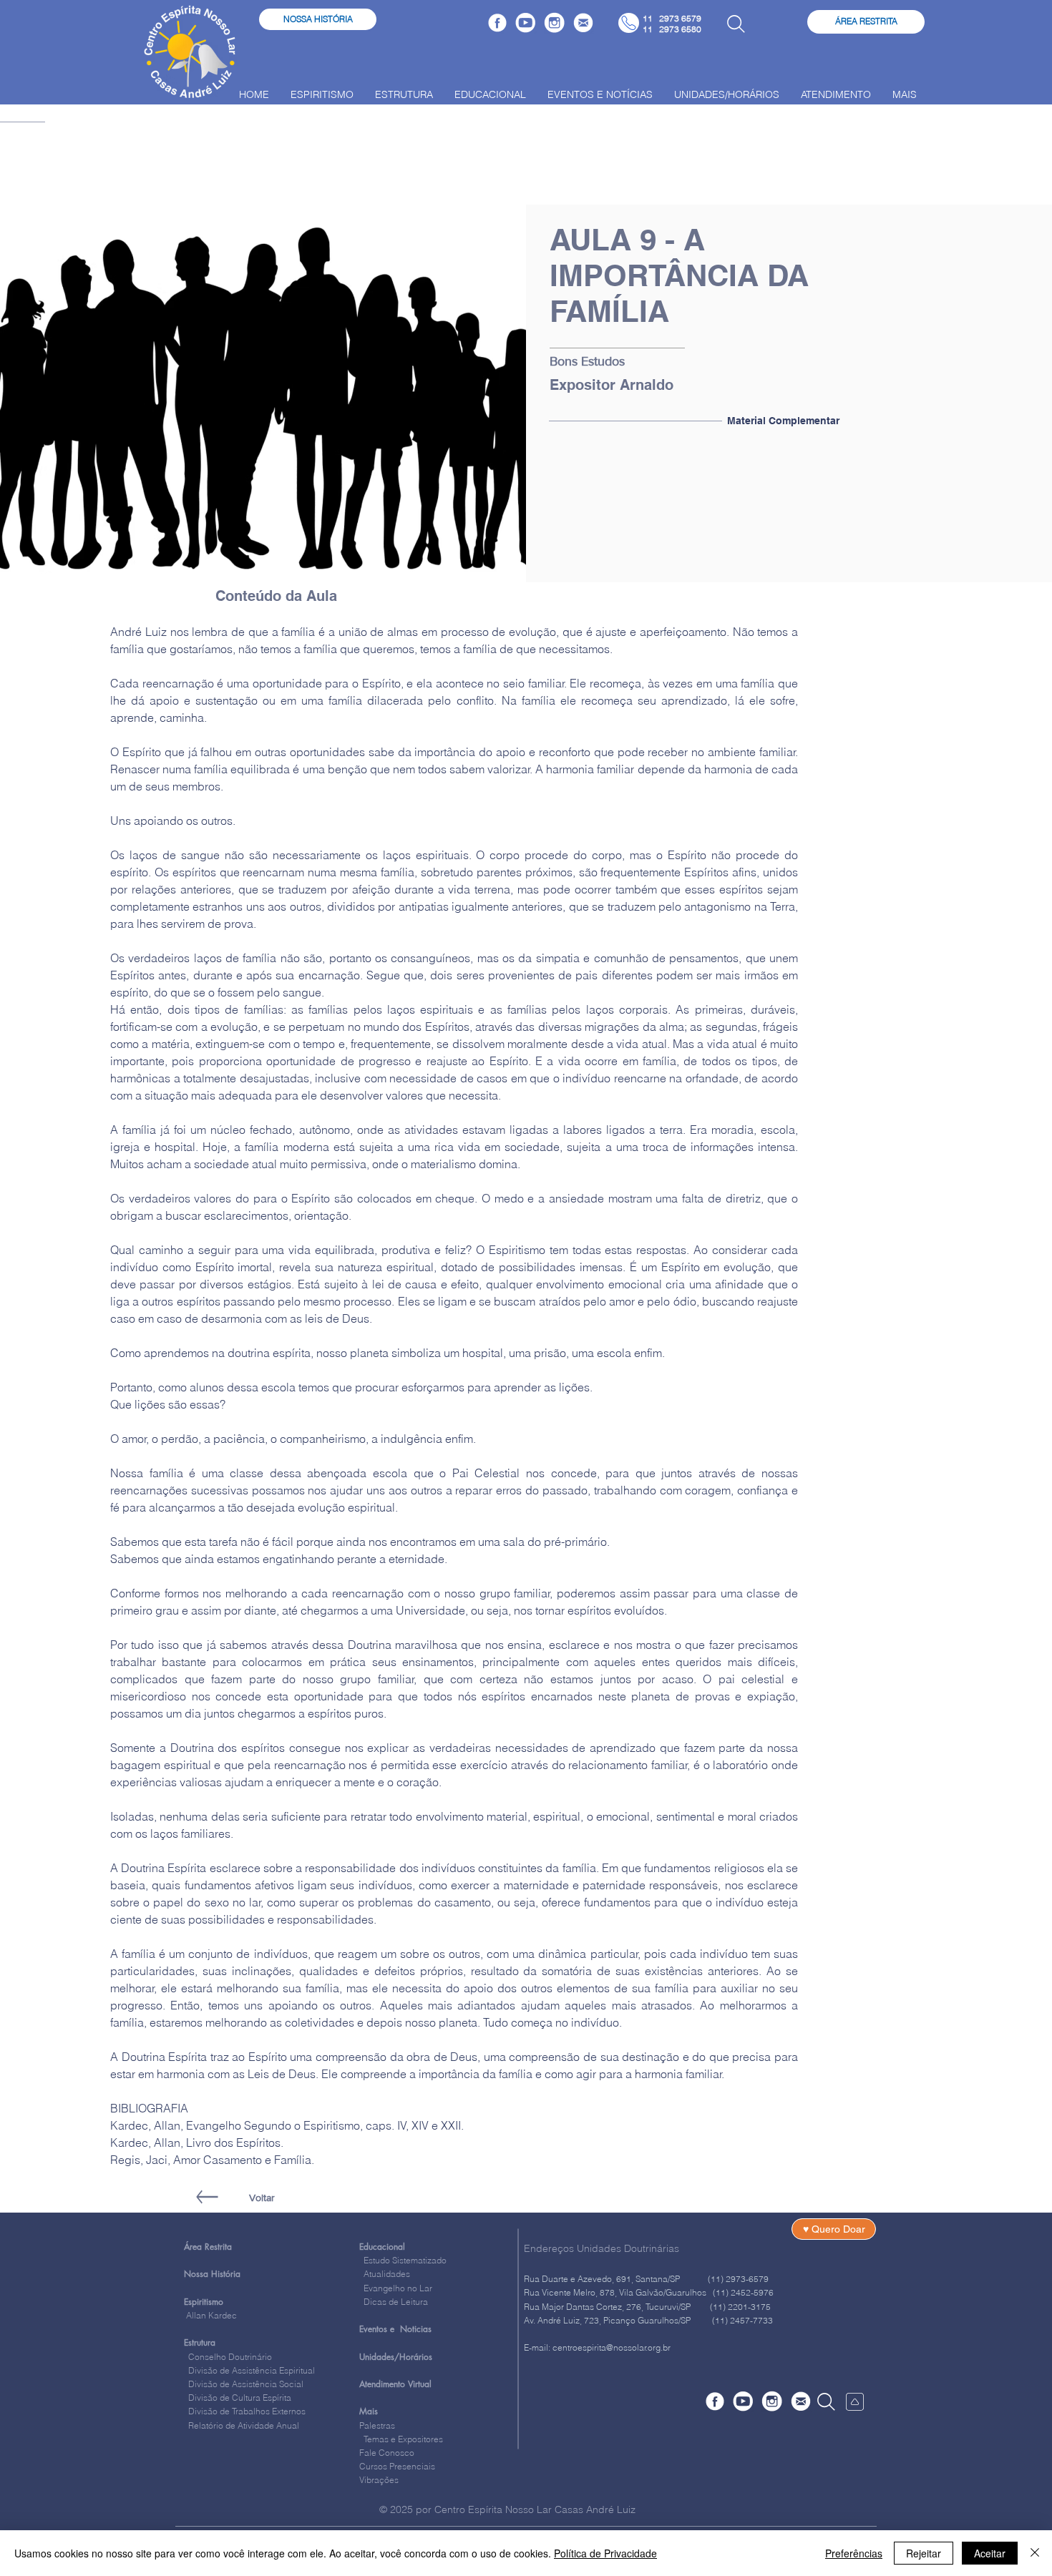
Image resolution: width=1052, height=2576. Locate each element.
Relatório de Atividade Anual (244, 2425)
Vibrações (379, 2480)
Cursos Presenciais (397, 2466)
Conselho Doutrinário (230, 2357)
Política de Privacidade (605, 2553)
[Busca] (736, 24)
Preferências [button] (854, 2553)
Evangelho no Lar (396, 2288)
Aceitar (990, 2553)
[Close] (1035, 2553)
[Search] (826, 2401)
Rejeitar (924, 2553)
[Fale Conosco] (583, 23)
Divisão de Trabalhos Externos (245, 2411)
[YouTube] (526, 23)
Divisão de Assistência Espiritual (252, 2370)
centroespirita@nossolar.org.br (612, 2347)
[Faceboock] (497, 23)
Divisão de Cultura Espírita (240, 2398)
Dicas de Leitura (394, 2302)
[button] (588, 362)
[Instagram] (555, 23)
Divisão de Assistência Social (246, 2384)
